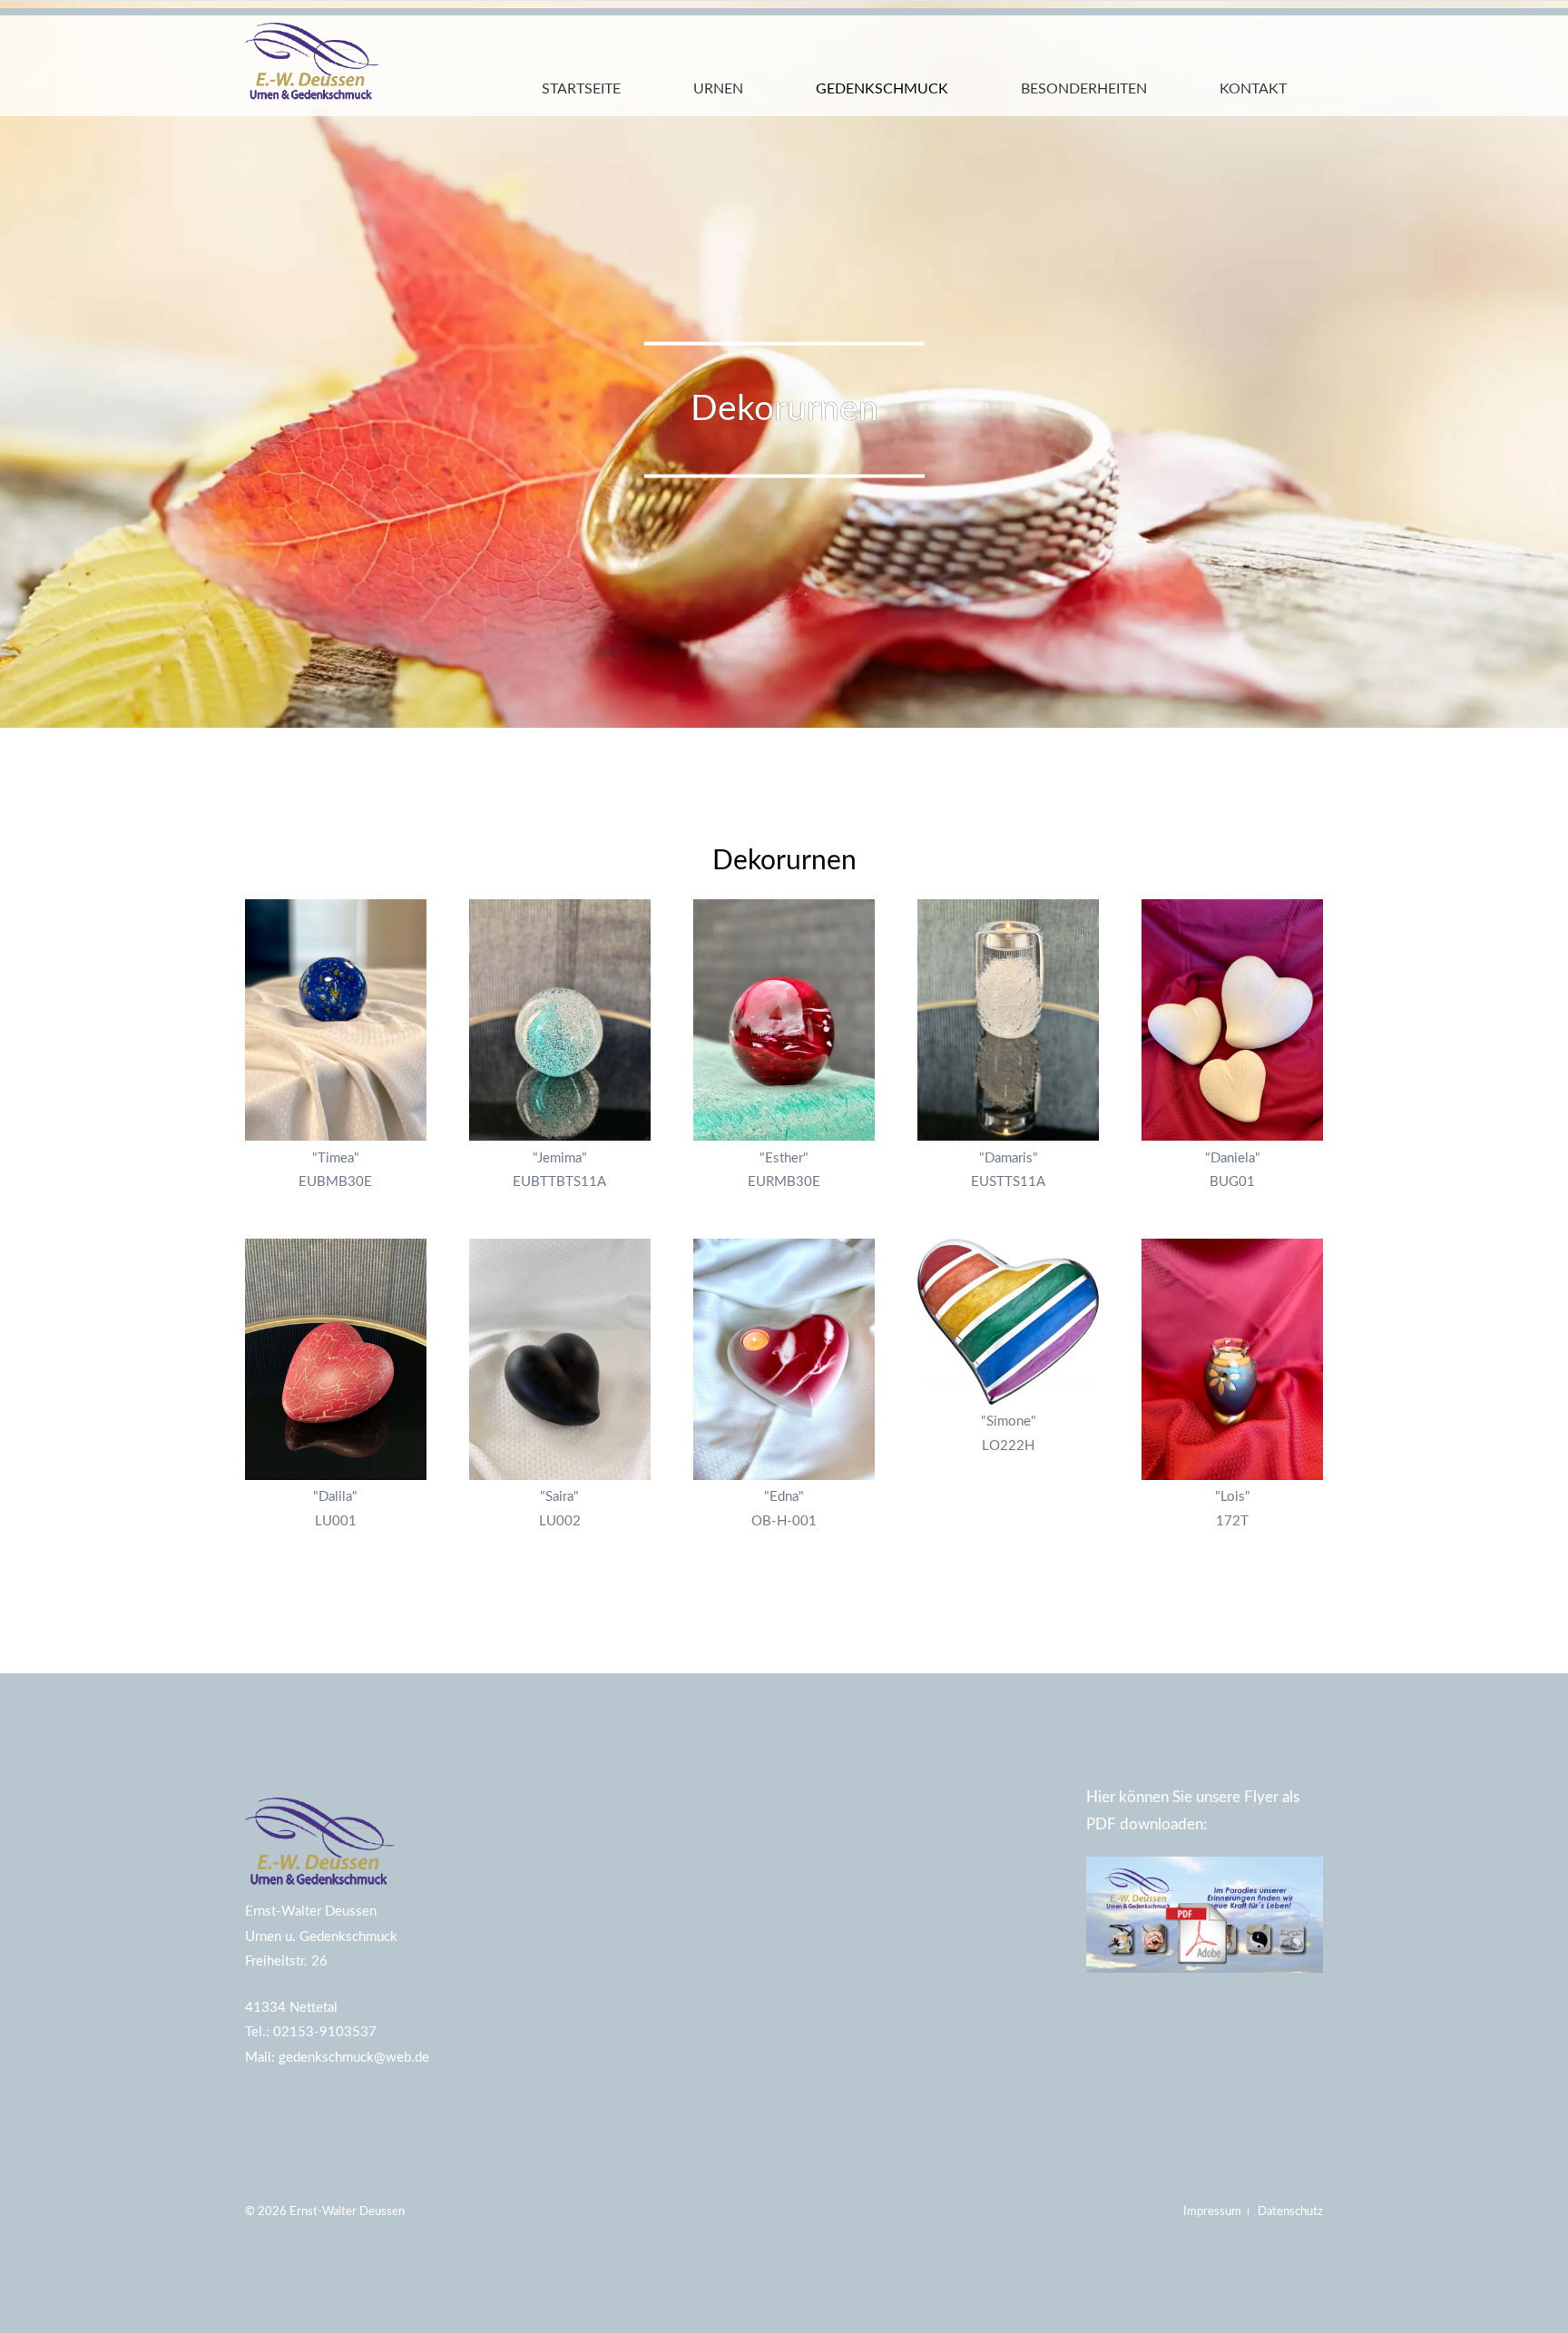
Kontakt (1253, 89)
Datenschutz (1290, 2211)
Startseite (581, 89)
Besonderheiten (1084, 89)
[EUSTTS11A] (1008, 1020)
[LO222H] (1008, 1322)
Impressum (1214, 2211)
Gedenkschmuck (882, 89)
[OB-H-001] (784, 1359)
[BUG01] (1232, 1020)
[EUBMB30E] (336, 1020)
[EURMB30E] (784, 1020)
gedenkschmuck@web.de (354, 2058)
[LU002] (560, 1359)
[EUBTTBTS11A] (560, 1020)
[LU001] (336, 1359)
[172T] (1232, 1359)
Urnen (718, 89)
